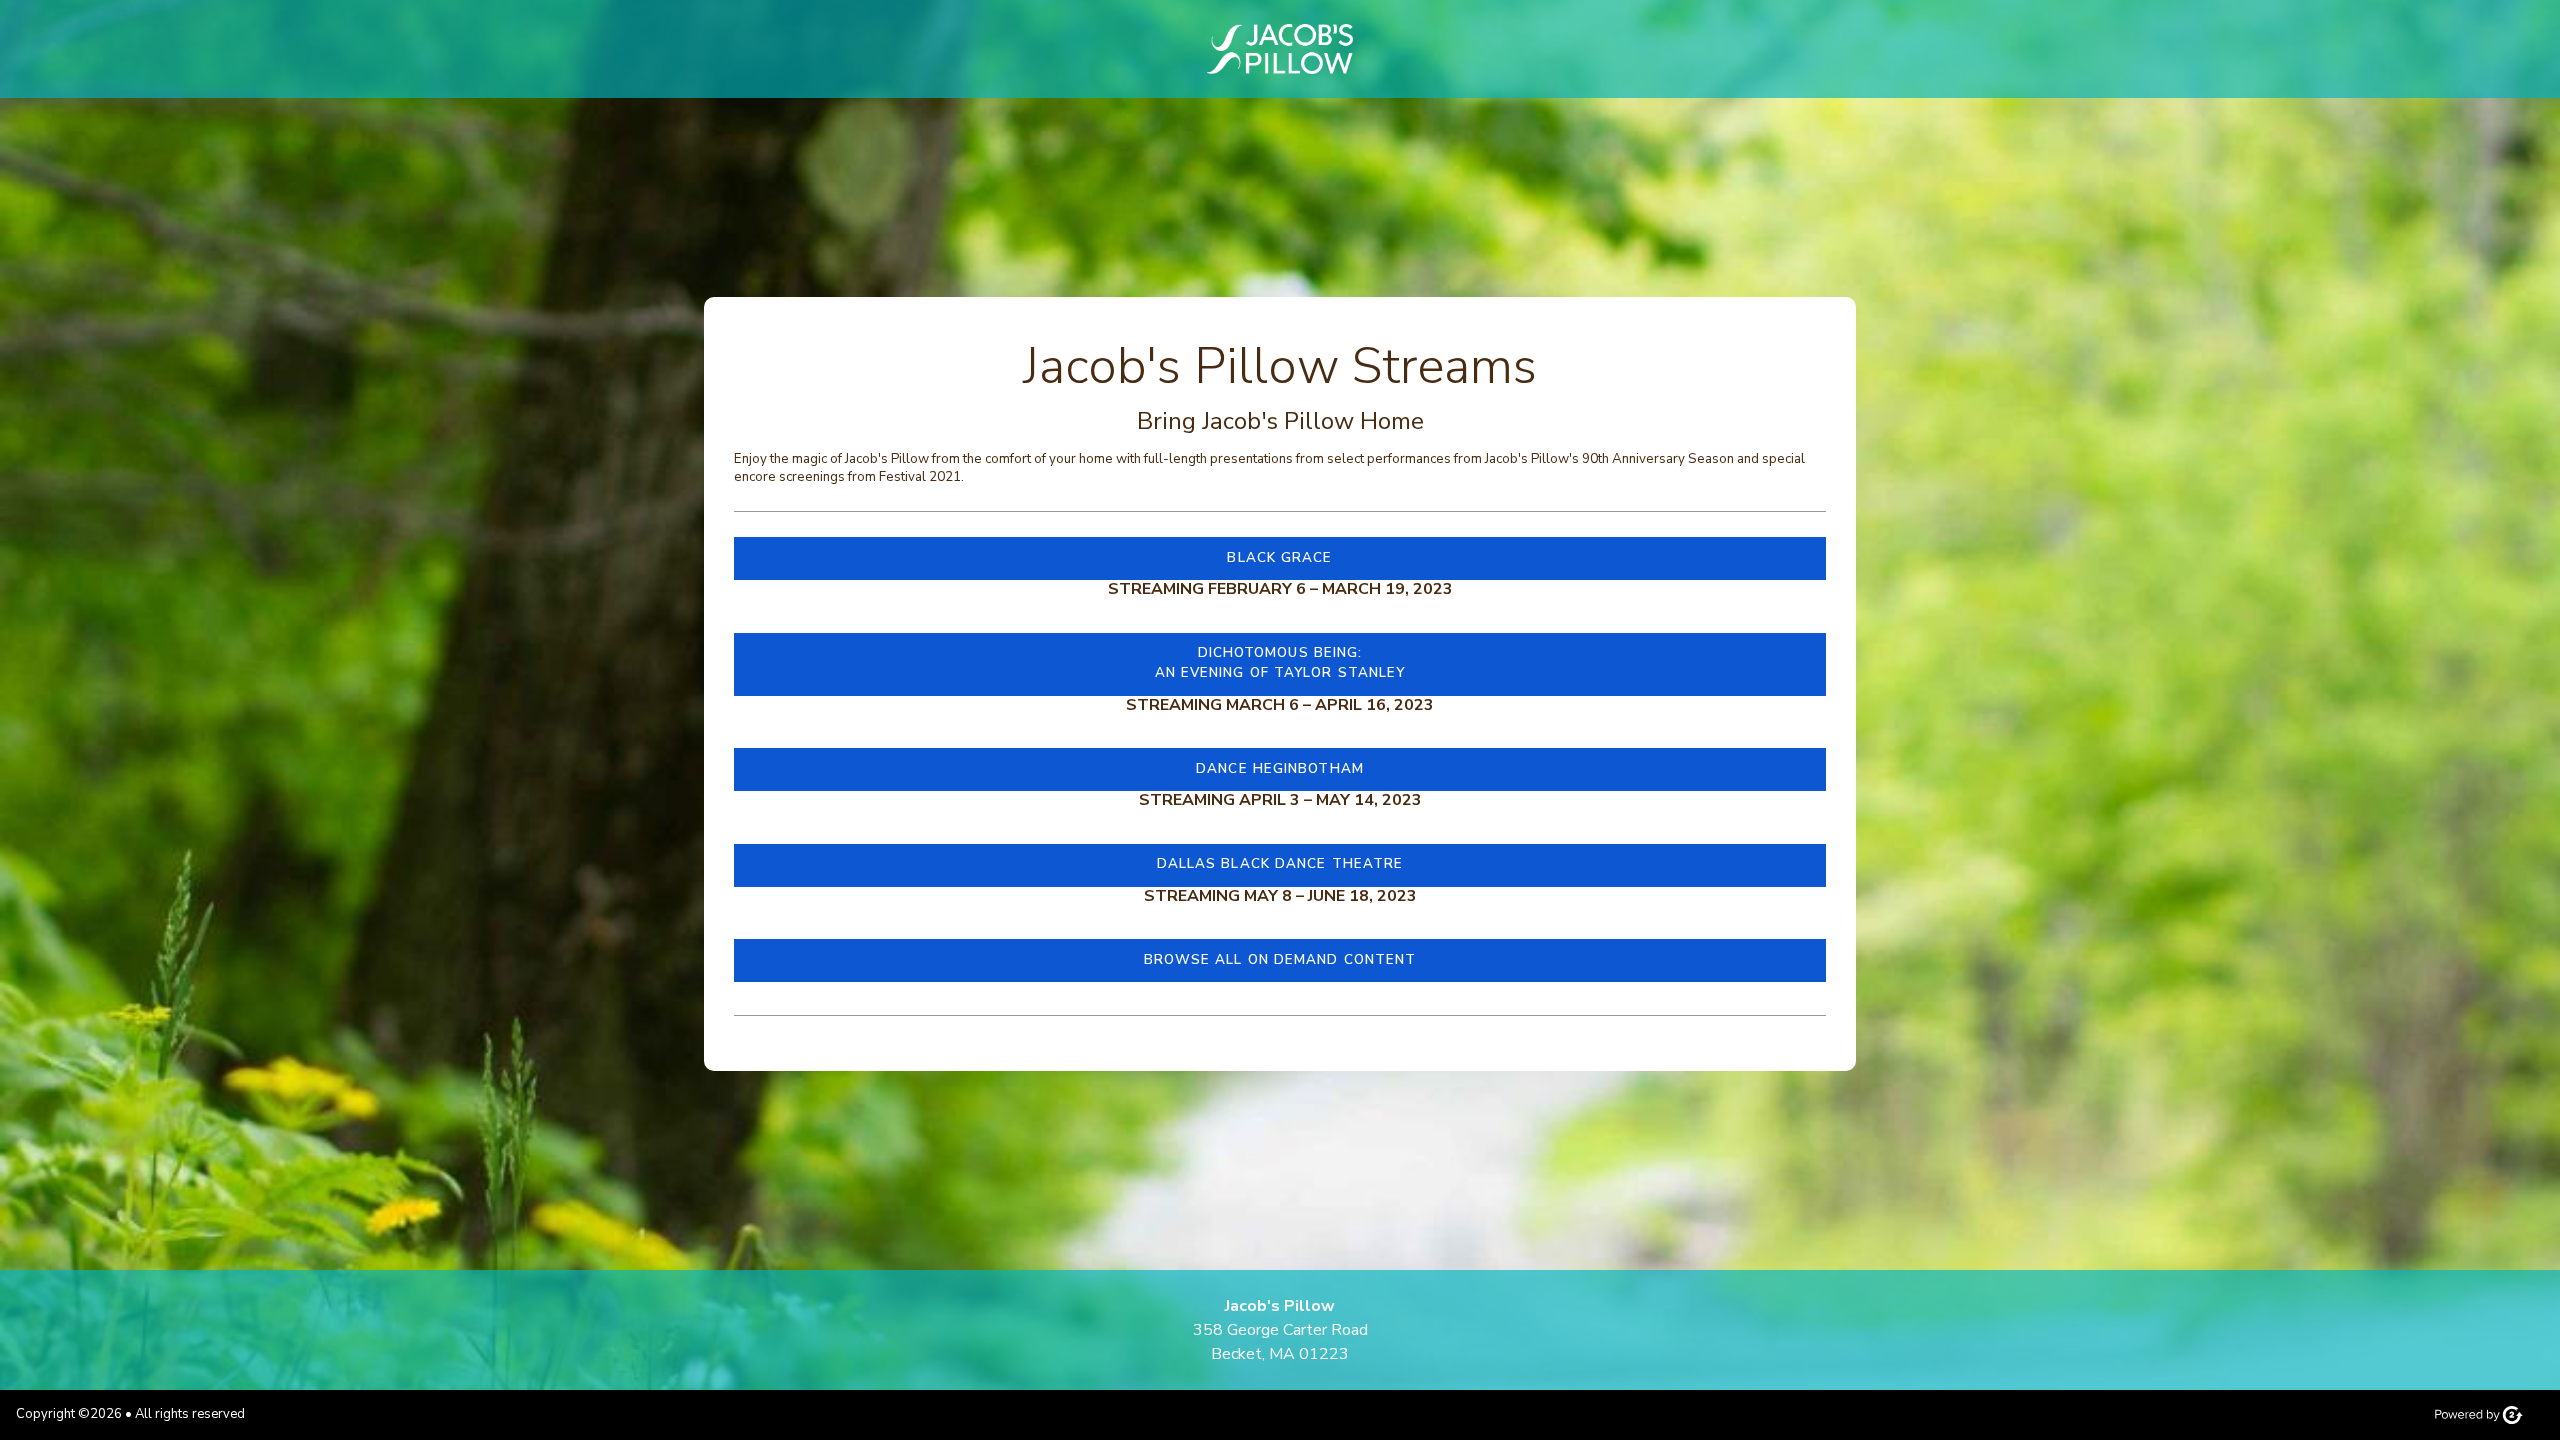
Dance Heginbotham (1280, 769)
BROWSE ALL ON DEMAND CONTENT (1280, 960)
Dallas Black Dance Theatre (1280, 864)
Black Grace (1279, 558)
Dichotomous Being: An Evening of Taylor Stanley (1280, 663)
